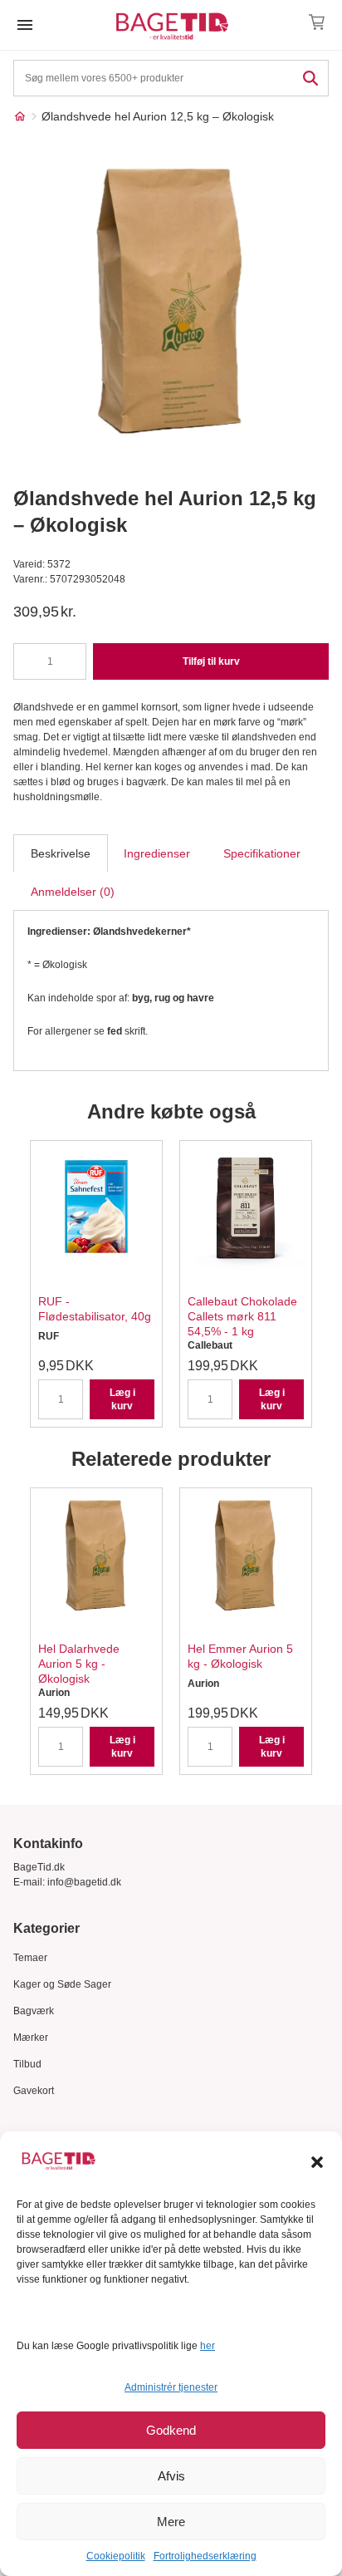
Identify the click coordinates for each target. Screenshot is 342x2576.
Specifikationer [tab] (262, 853)
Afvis (171, 2476)
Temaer (30, 1958)
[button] (317, 2162)
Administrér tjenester (171, 2387)
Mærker (31, 2038)
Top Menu (25, 25)
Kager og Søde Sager (62, 1984)
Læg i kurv (122, 1399)
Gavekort (34, 2091)
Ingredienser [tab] (157, 853)
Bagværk (34, 2011)
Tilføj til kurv (211, 661)
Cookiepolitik (116, 2556)
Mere (171, 2522)
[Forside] (20, 116)
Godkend (171, 2430)
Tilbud (27, 2064)
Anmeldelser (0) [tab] (73, 892)
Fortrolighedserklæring (205, 2556)
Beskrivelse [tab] (61, 853)
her (208, 2346)
